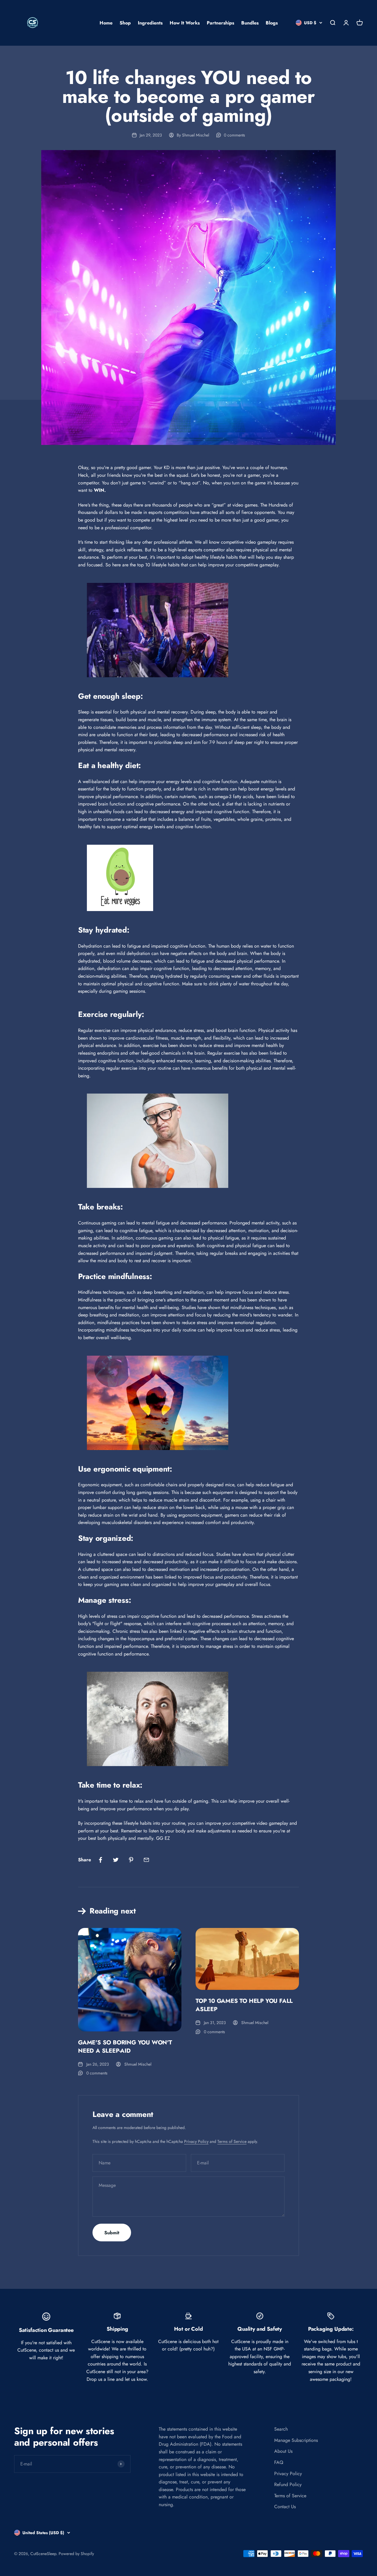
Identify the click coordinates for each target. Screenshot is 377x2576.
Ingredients (150, 23)
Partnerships (220, 23)
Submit (112, 2233)
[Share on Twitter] (116, 1860)
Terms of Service (232, 2141)
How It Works (185, 23)
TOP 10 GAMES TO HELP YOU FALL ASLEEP (244, 2005)
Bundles (250, 23)
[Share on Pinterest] (131, 1860)
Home (106, 23)
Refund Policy (288, 2484)
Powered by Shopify (76, 2554)
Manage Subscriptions (296, 2440)
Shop (125, 23)
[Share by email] (146, 1860)
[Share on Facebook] (100, 1860)
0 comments (234, 135)
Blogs (272, 23)
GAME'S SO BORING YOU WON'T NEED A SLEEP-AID (125, 2047)
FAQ (279, 2462)
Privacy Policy (196, 2141)
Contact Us (285, 2507)
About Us (283, 2451)
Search (281, 2429)
